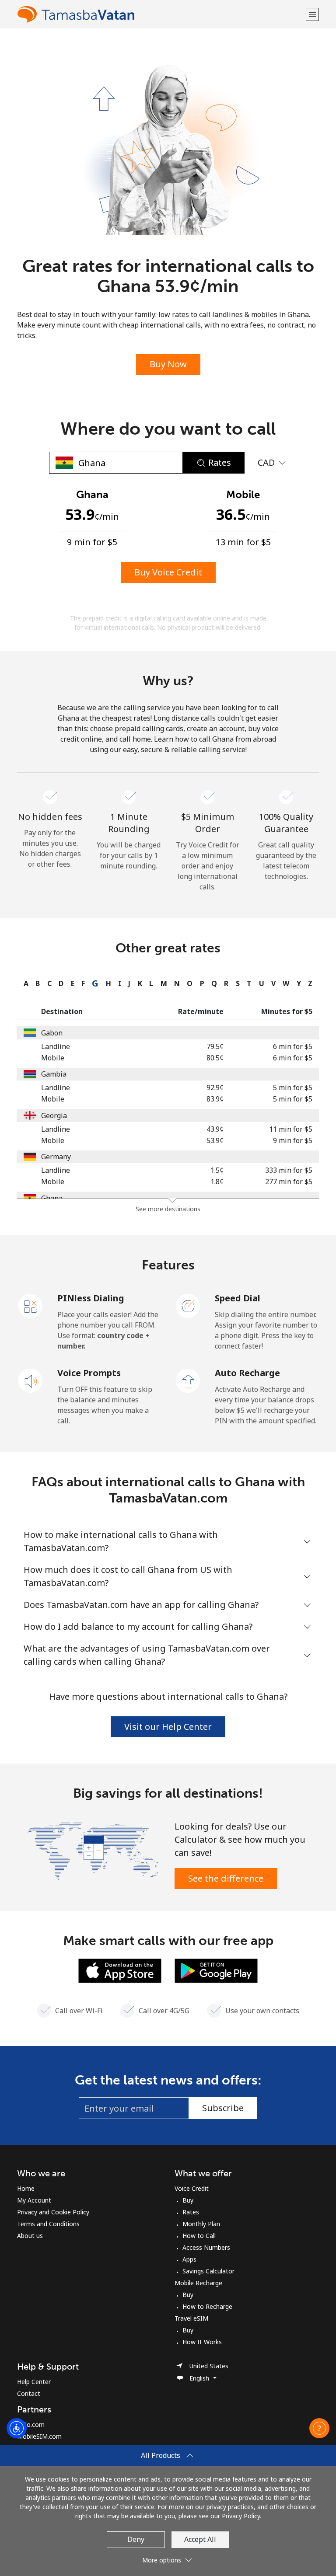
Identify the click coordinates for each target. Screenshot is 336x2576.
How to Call (199, 2236)
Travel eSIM (191, 2318)
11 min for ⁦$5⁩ (291, 1129)
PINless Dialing (91, 1298)
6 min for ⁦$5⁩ (293, 1046)
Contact (29, 2393)
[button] (312, 14)
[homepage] (160, 14)
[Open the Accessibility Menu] (17, 2428)
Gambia (54, 1074)
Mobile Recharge (198, 2283)
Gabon (52, 1033)
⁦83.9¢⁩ (215, 1099)
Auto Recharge (247, 1373)
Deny (136, 2539)
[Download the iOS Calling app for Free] (120, 1970)
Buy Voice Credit (168, 572)
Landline (56, 1046)
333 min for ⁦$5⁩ (289, 1170)
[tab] (24, 983)
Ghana (52, 1198)
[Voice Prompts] (31, 1380)
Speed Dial (238, 1298)
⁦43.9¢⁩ (215, 1129)
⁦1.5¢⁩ (217, 1170)
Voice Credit (192, 2188)
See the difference (226, 1878)
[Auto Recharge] (188, 1380)
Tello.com (31, 2424)
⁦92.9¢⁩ (215, 1088)
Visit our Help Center (168, 1727)
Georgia (54, 1115)
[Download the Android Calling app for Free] (216, 1970)
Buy (188, 2200)
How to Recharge (207, 2306)
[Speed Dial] (188, 1305)
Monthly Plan (201, 2224)
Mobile (53, 1058)
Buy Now (168, 364)
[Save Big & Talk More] (93, 1851)
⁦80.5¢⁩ (215, 1058)
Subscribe (223, 2108)
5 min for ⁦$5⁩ (293, 1088)
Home (26, 2188)
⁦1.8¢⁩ (217, 1182)
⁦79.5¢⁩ (215, 1046)
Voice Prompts (89, 1373)
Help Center (34, 2382)
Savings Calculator (208, 2271)
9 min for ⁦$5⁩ (293, 1140)
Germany (56, 1157)
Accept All (200, 2539)
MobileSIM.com (39, 2436)
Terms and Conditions (48, 2224)
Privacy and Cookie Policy (53, 2212)
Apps (189, 2259)
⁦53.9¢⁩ (215, 1140)
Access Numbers (206, 2247)
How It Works (202, 2342)
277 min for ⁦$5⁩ (289, 1182)
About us (30, 2236)
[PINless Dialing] (31, 1305)
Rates (191, 2212)
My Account (34, 2200)
